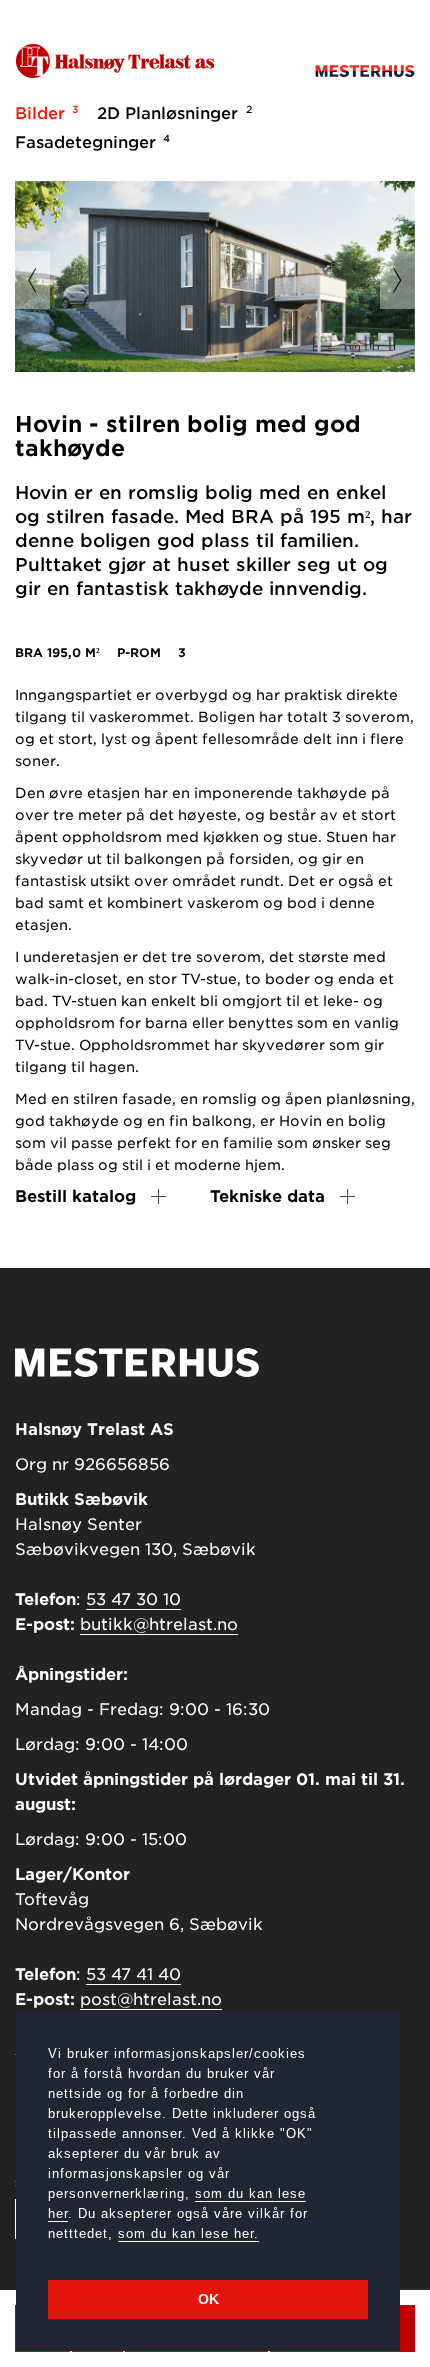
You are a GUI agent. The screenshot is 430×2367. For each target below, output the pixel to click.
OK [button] (208, 2299)
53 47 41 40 (133, 1974)
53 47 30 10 (133, 1599)
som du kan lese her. (188, 2233)
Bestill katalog (75, 1196)
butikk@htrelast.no (159, 1624)
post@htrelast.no (151, 1999)
